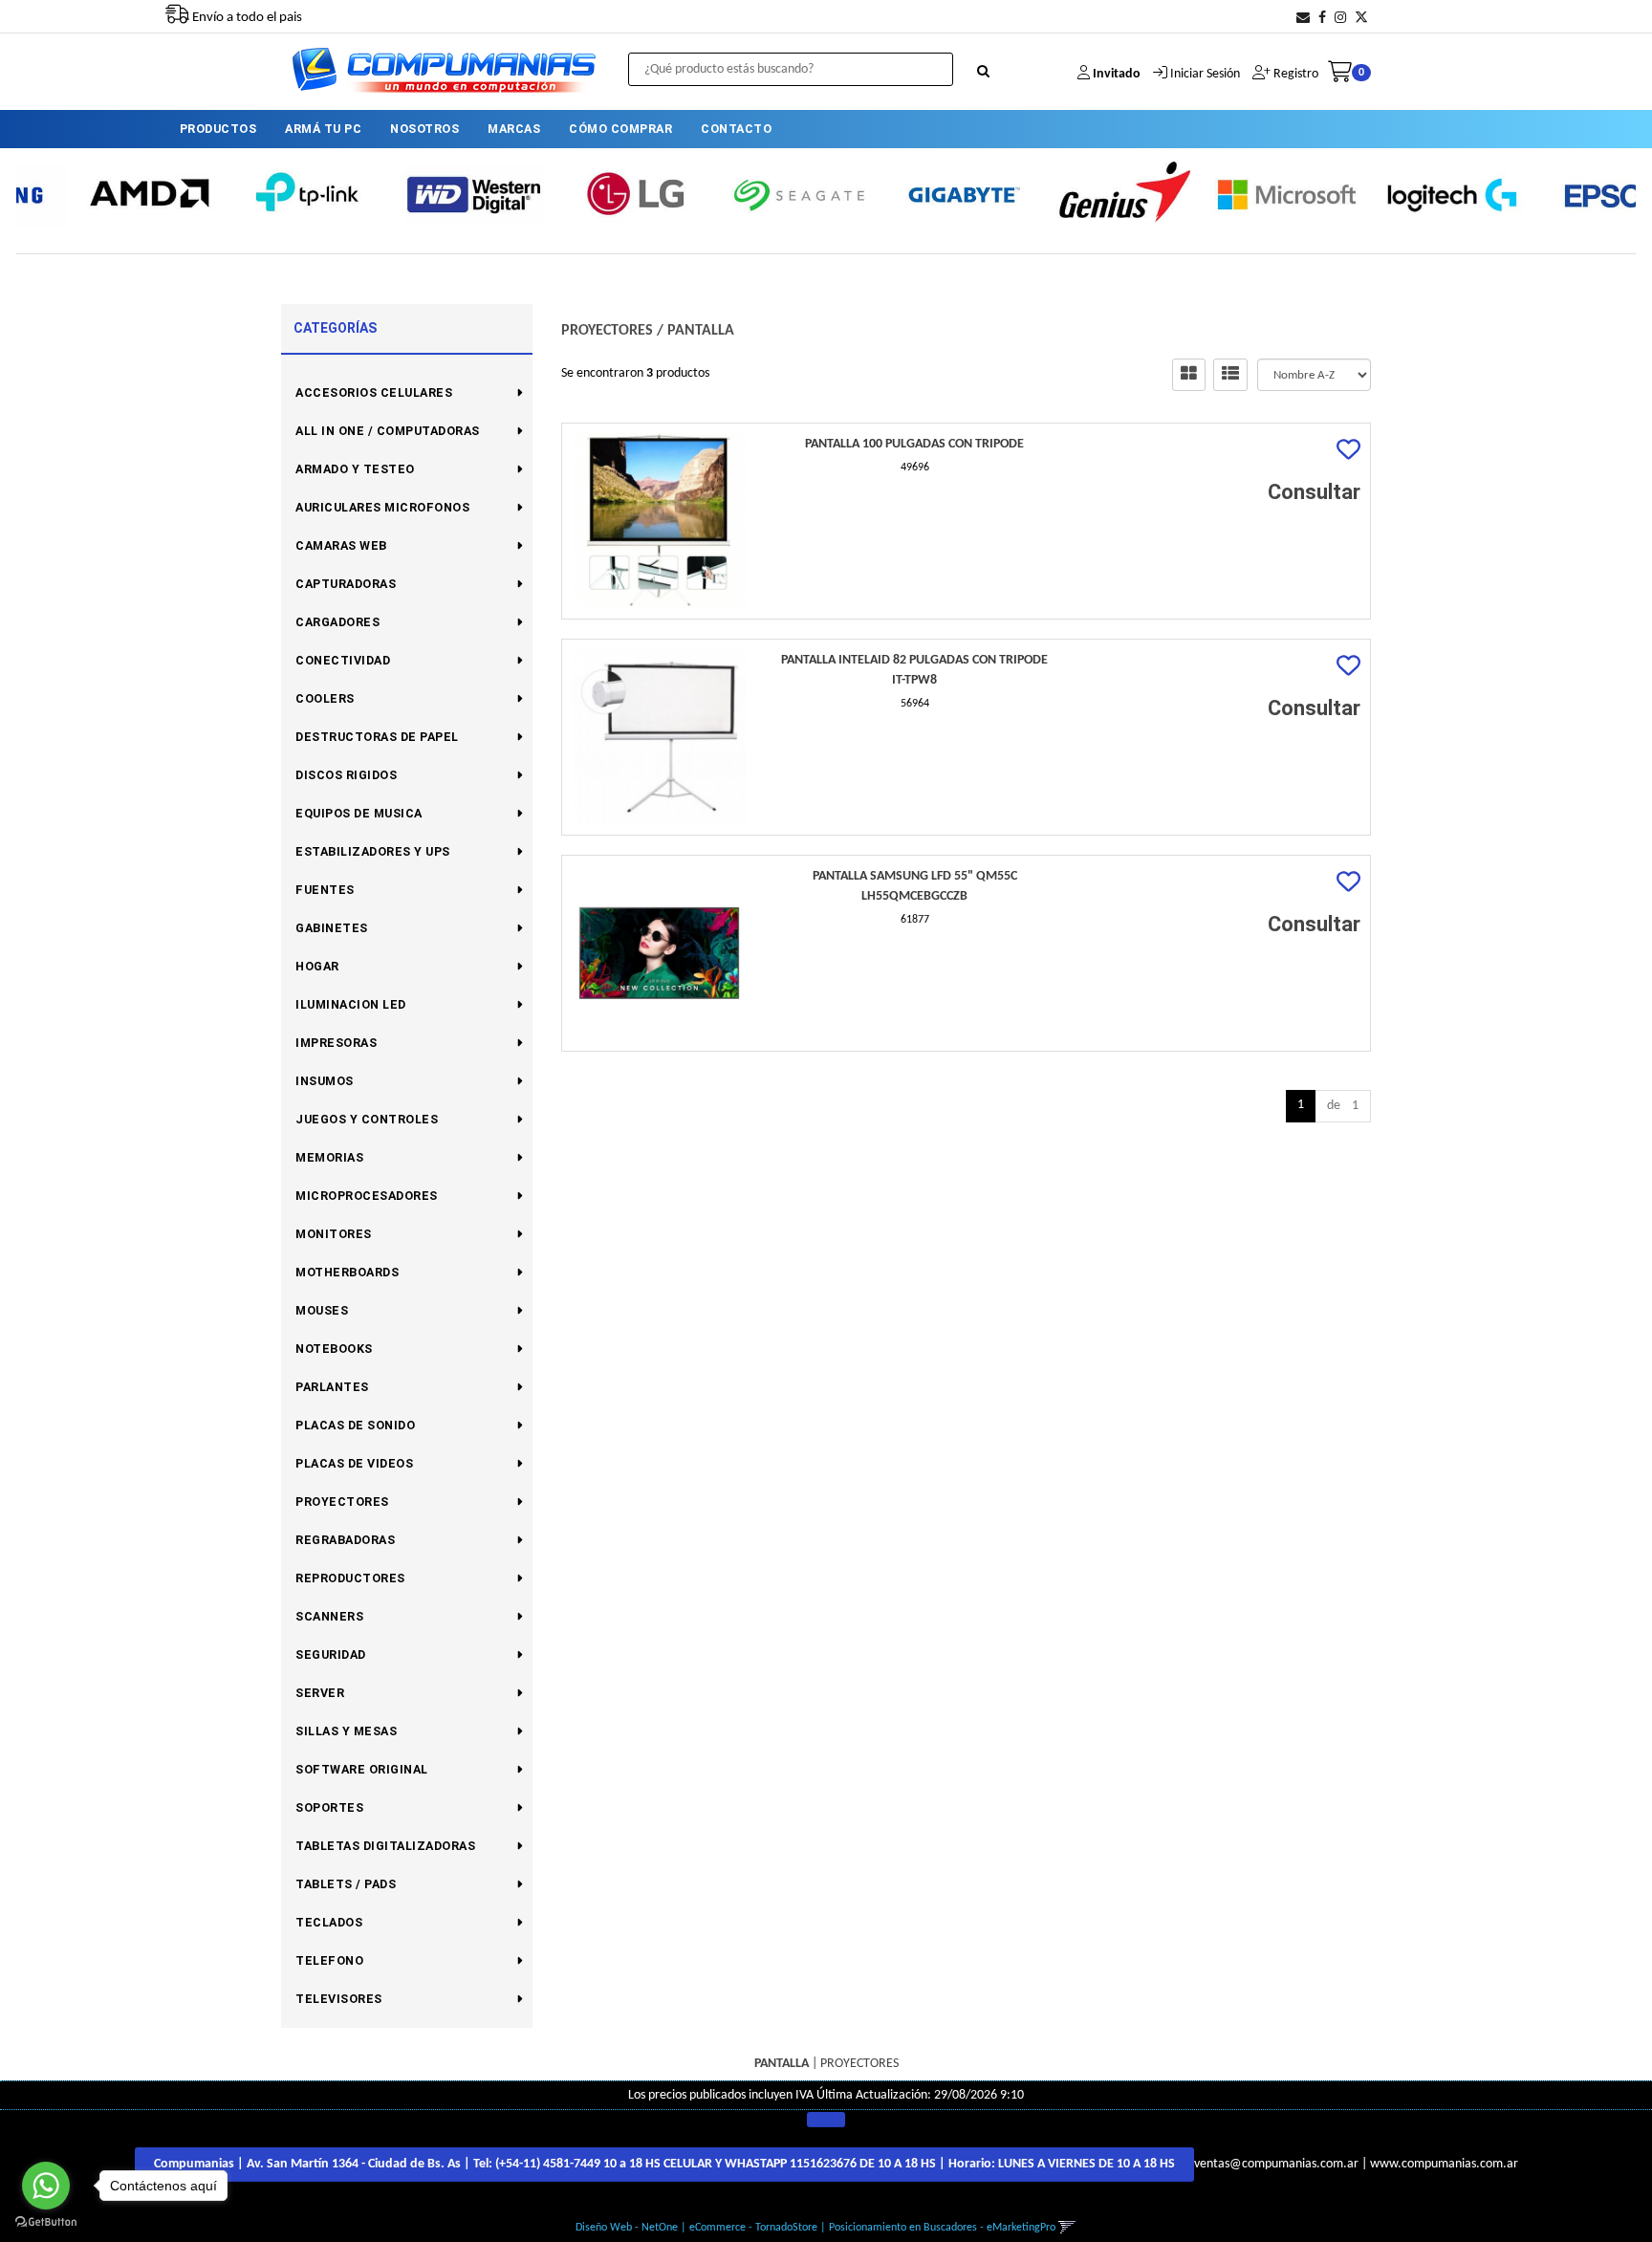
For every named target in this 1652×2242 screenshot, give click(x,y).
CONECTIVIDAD (343, 660)
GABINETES (332, 928)
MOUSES (322, 1310)
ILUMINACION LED (351, 1004)
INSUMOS (325, 1081)
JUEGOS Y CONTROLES (367, 1119)
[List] (1230, 375)
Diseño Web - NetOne (627, 2228)
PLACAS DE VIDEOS (354, 1463)
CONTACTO (736, 129)
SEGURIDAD (331, 1654)
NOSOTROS (424, 129)
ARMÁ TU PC (323, 129)
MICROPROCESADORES (367, 1196)
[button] (1303, 19)
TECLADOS (329, 1922)
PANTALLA (701, 331)
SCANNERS (329, 1616)
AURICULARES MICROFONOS (382, 507)
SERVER (320, 1693)
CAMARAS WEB (341, 545)
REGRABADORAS (345, 1540)
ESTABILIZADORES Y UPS (373, 851)
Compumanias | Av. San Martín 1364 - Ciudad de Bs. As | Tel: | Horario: (664, 2164)
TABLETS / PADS (346, 1884)
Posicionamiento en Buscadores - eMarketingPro (942, 2228)
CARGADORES (337, 622)
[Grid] (1189, 375)
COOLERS (325, 698)
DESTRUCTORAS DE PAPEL (377, 737)
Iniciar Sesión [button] (1205, 74)
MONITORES (334, 1234)
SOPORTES (329, 1807)
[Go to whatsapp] (46, 2186)
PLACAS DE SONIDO (355, 1425)
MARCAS (514, 129)
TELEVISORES (339, 1999)
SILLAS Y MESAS (346, 1731)
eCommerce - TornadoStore (753, 2228)
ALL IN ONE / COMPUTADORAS (388, 431)
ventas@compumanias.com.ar (1276, 2164)
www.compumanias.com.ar (1444, 2164)
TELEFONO (329, 1960)
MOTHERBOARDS (347, 1272)
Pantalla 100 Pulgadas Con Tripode (914, 444)
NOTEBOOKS (334, 1349)
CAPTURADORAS (346, 584)
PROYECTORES (342, 1502)
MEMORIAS (329, 1157)
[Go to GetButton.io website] (46, 2222)
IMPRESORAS (336, 1043)
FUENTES (325, 890)
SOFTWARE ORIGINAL (362, 1769)
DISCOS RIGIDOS (346, 775)
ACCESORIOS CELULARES (374, 392)
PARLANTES (332, 1387)
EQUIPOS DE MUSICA (359, 813)
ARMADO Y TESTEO (355, 469)
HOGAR (317, 966)
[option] (99, 194)
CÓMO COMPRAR (620, 129)
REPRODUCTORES (350, 1578)
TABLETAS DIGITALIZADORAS (385, 1846)
